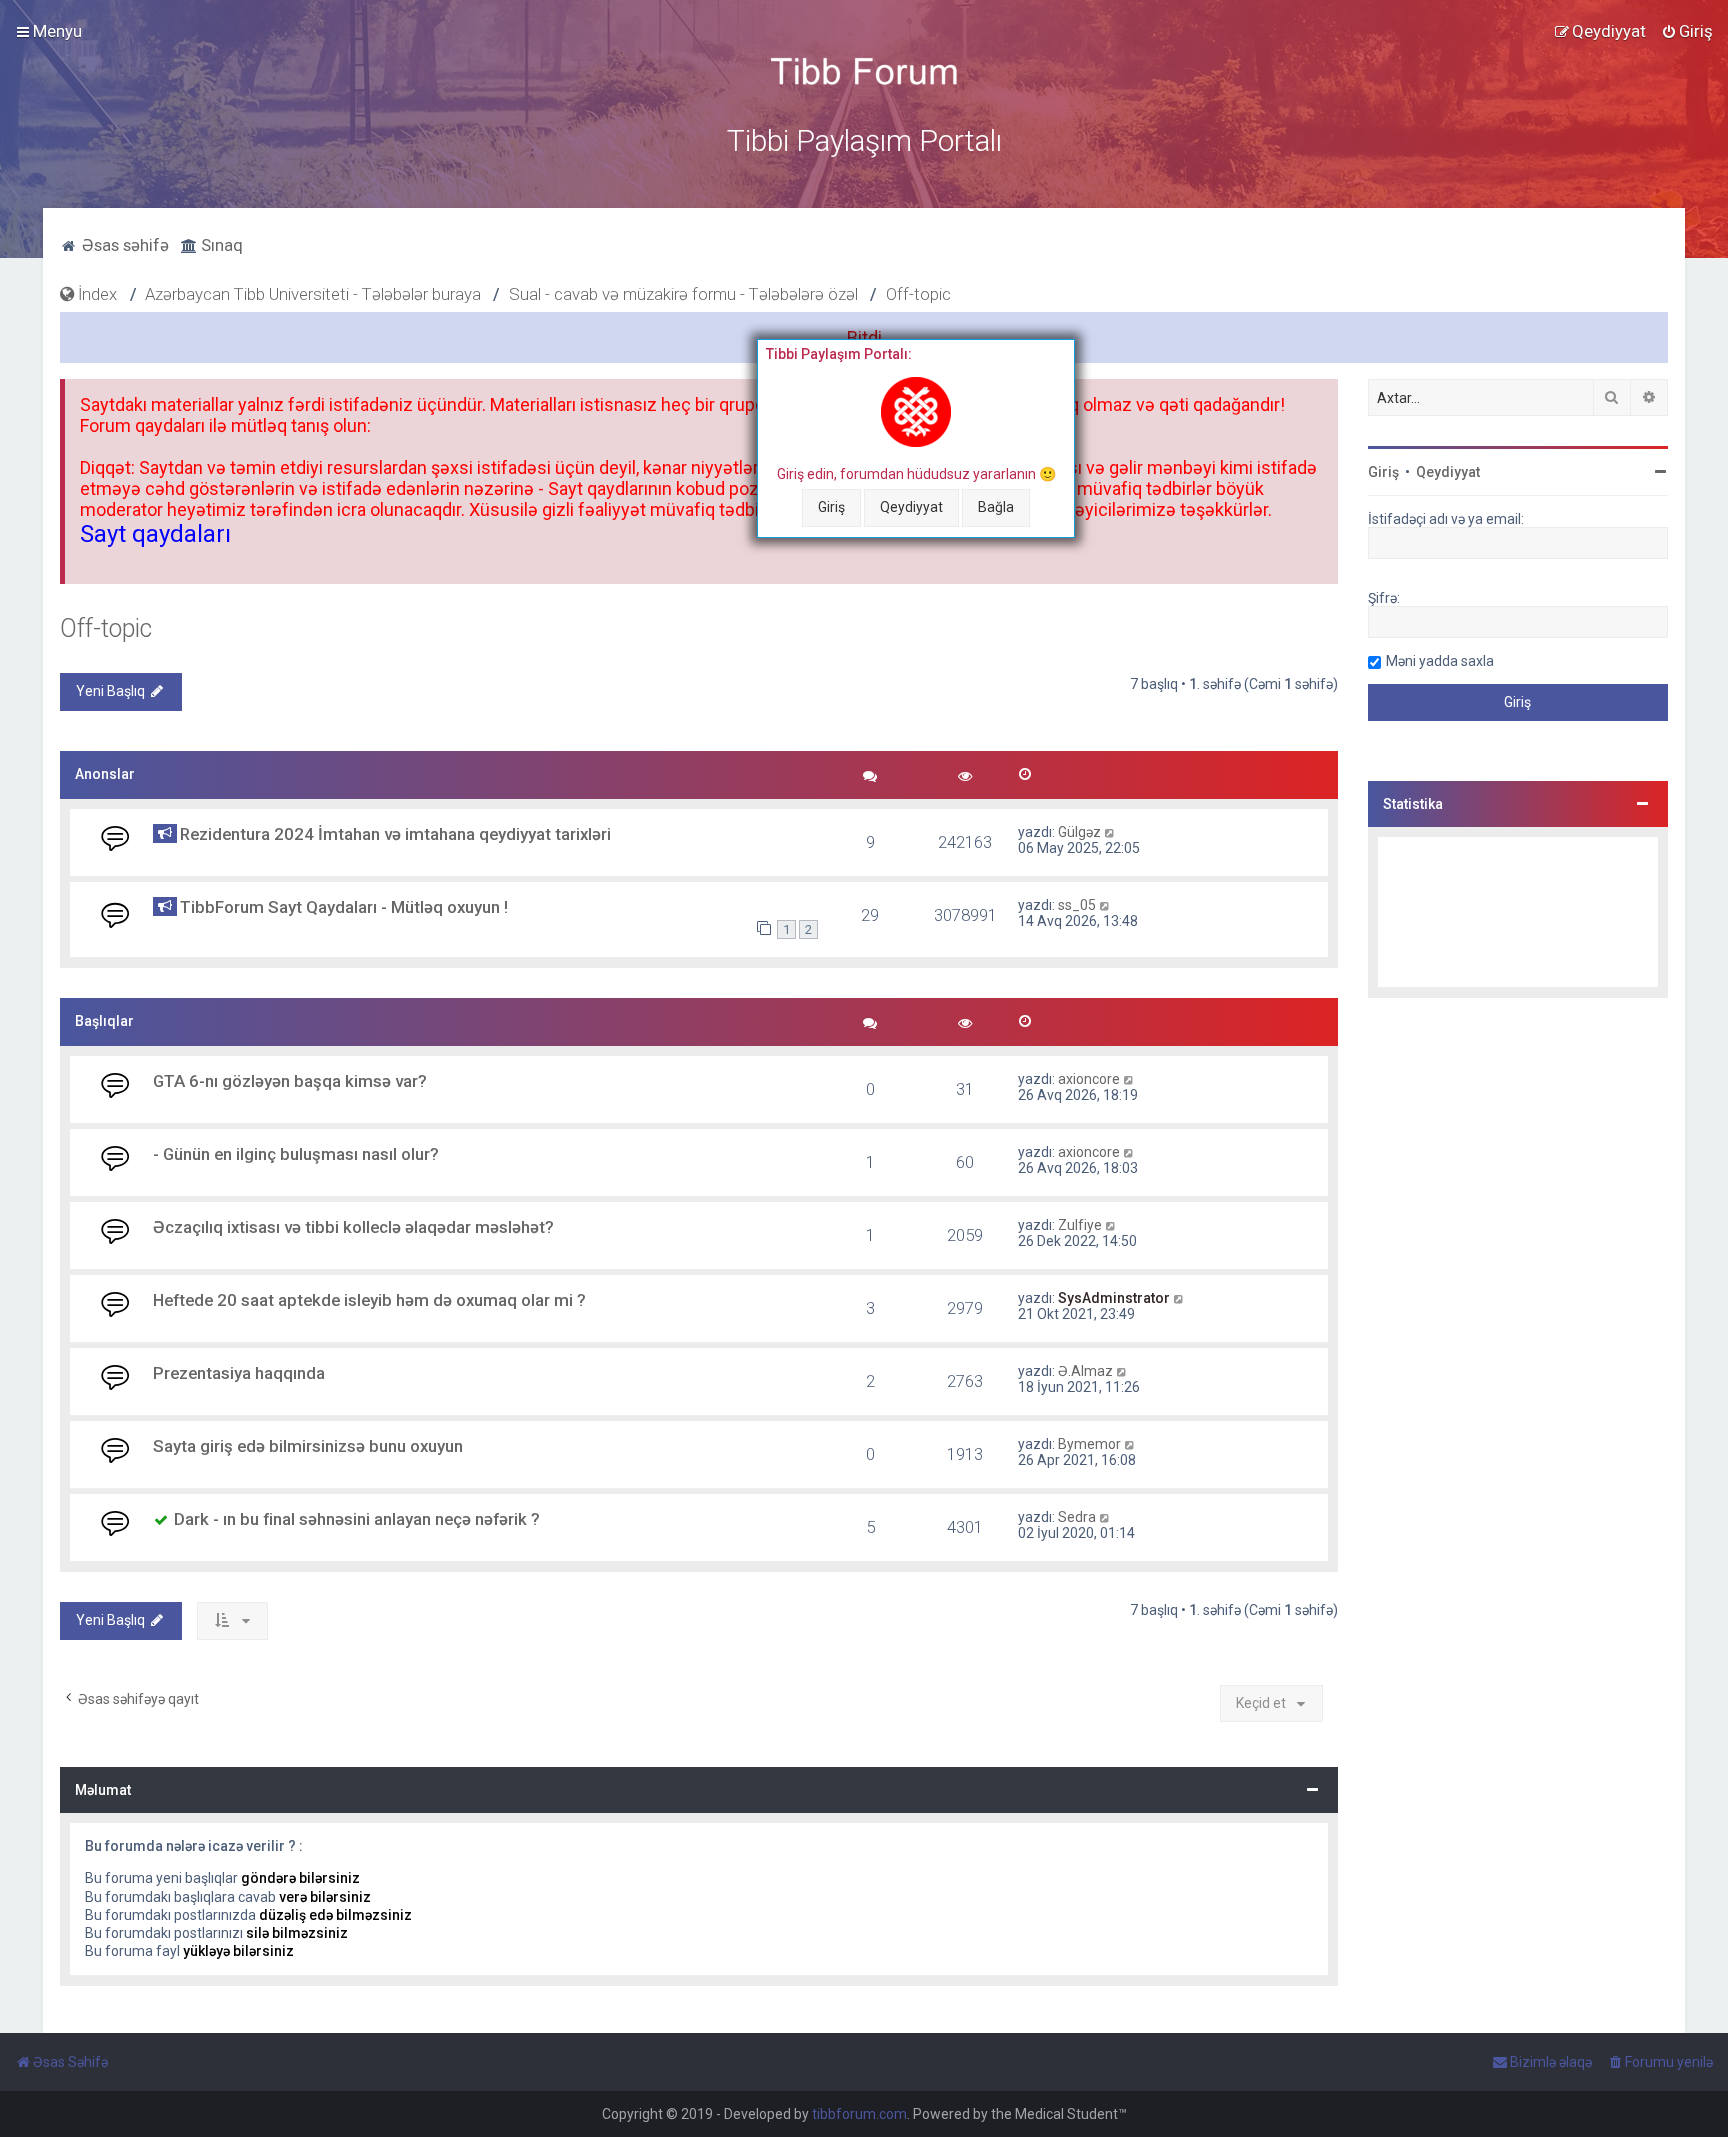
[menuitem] (1687, 31)
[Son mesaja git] (1110, 832)
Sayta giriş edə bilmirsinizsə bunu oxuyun (308, 1446)
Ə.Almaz (1085, 1371)
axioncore (1089, 1079)
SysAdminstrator (1114, 1298)
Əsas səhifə (123, 245)
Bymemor (1089, 1444)
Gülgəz (1079, 832)
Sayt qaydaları (155, 534)
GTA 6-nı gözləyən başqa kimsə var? (290, 1081)
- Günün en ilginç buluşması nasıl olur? (296, 1154)
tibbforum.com (859, 2114)
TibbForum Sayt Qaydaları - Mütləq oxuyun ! (344, 907)
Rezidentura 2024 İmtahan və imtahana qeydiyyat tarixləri (395, 834)
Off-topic (106, 628)
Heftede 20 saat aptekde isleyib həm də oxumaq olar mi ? (369, 1300)
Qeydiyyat (911, 507)
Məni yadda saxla (1440, 661)
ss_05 (1077, 905)
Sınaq (220, 245)
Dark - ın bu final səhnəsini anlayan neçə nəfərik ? (357, 1519)
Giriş (831, 507)
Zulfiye (1080, 1225)
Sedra (1077, 1517)
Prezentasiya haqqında (239, 1373)
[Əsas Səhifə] (864, 71)
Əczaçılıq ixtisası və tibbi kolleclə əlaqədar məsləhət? (353, 1227)
